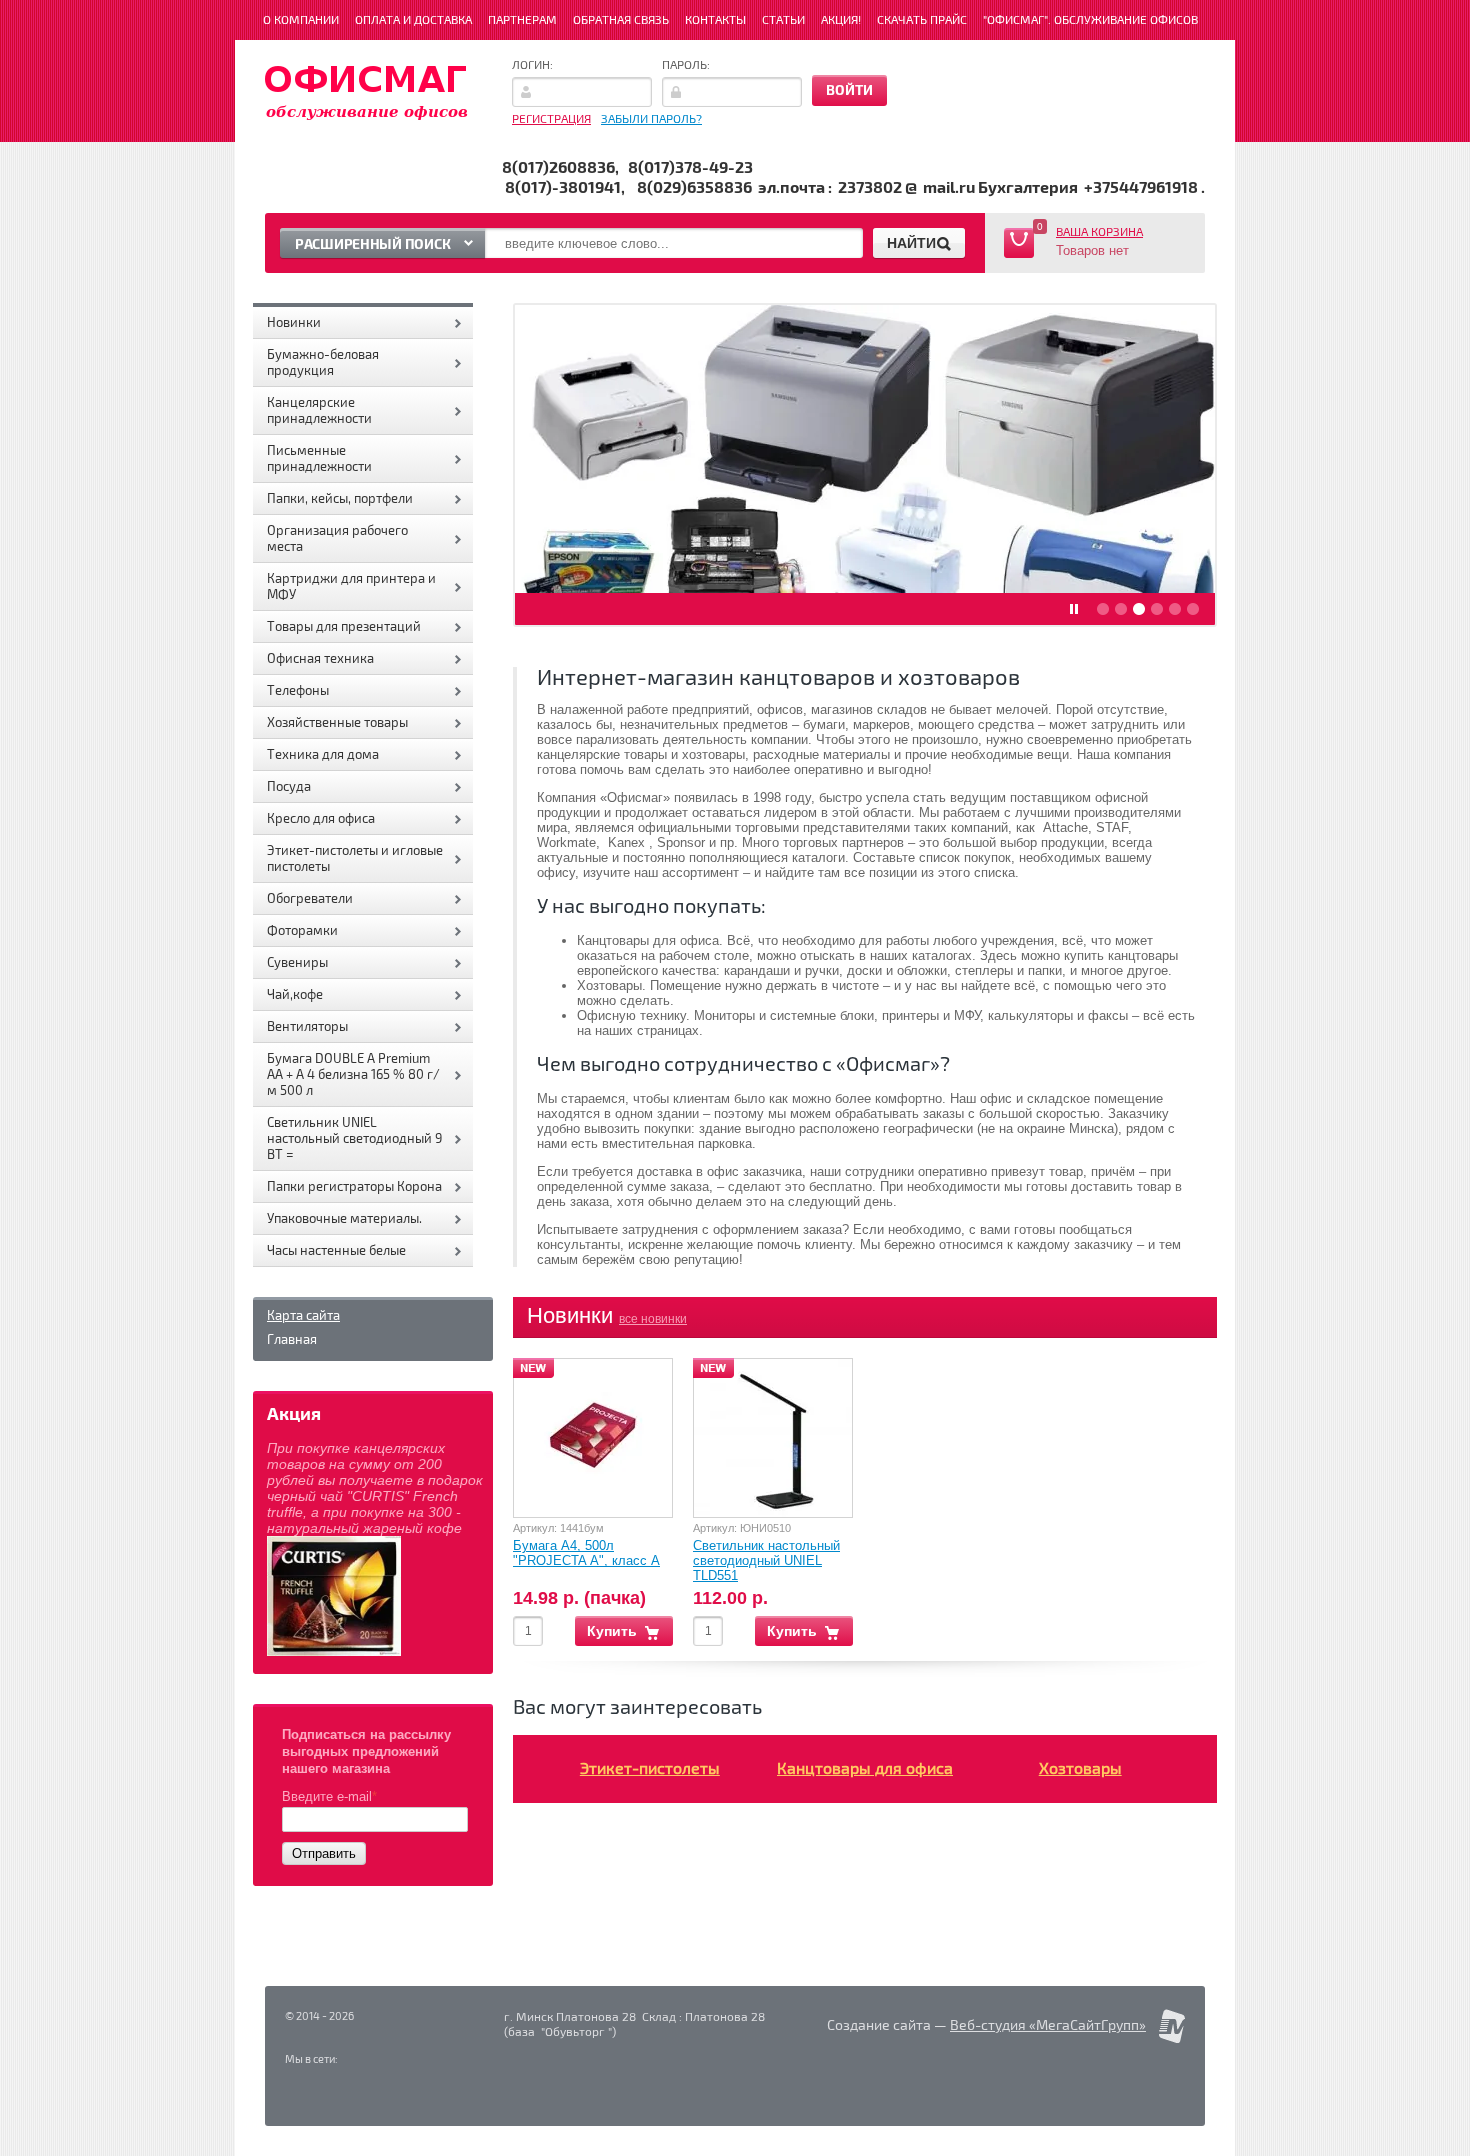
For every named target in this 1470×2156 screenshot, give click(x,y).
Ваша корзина (1099, 232)
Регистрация (551, 119)
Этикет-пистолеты (650, 1769)
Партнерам (522, 20)
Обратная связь (621, 20)
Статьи (783, 20)
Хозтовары (1080, 1769)
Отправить (324, 1853)
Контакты (715, 20)
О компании (301, 20)
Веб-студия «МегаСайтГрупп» (1048, 2025)
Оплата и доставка (413, 20)
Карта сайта (303, 1316)
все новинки (653, 1319)
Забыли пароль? (651, 119)
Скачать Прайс (922, 20)
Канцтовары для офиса (865, 1769)
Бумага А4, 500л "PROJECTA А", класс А (586, 1553)
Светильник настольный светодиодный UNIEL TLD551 (766, 1560)
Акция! (841, 20)
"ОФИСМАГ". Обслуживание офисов (1090, 20)
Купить (612, 1631)
